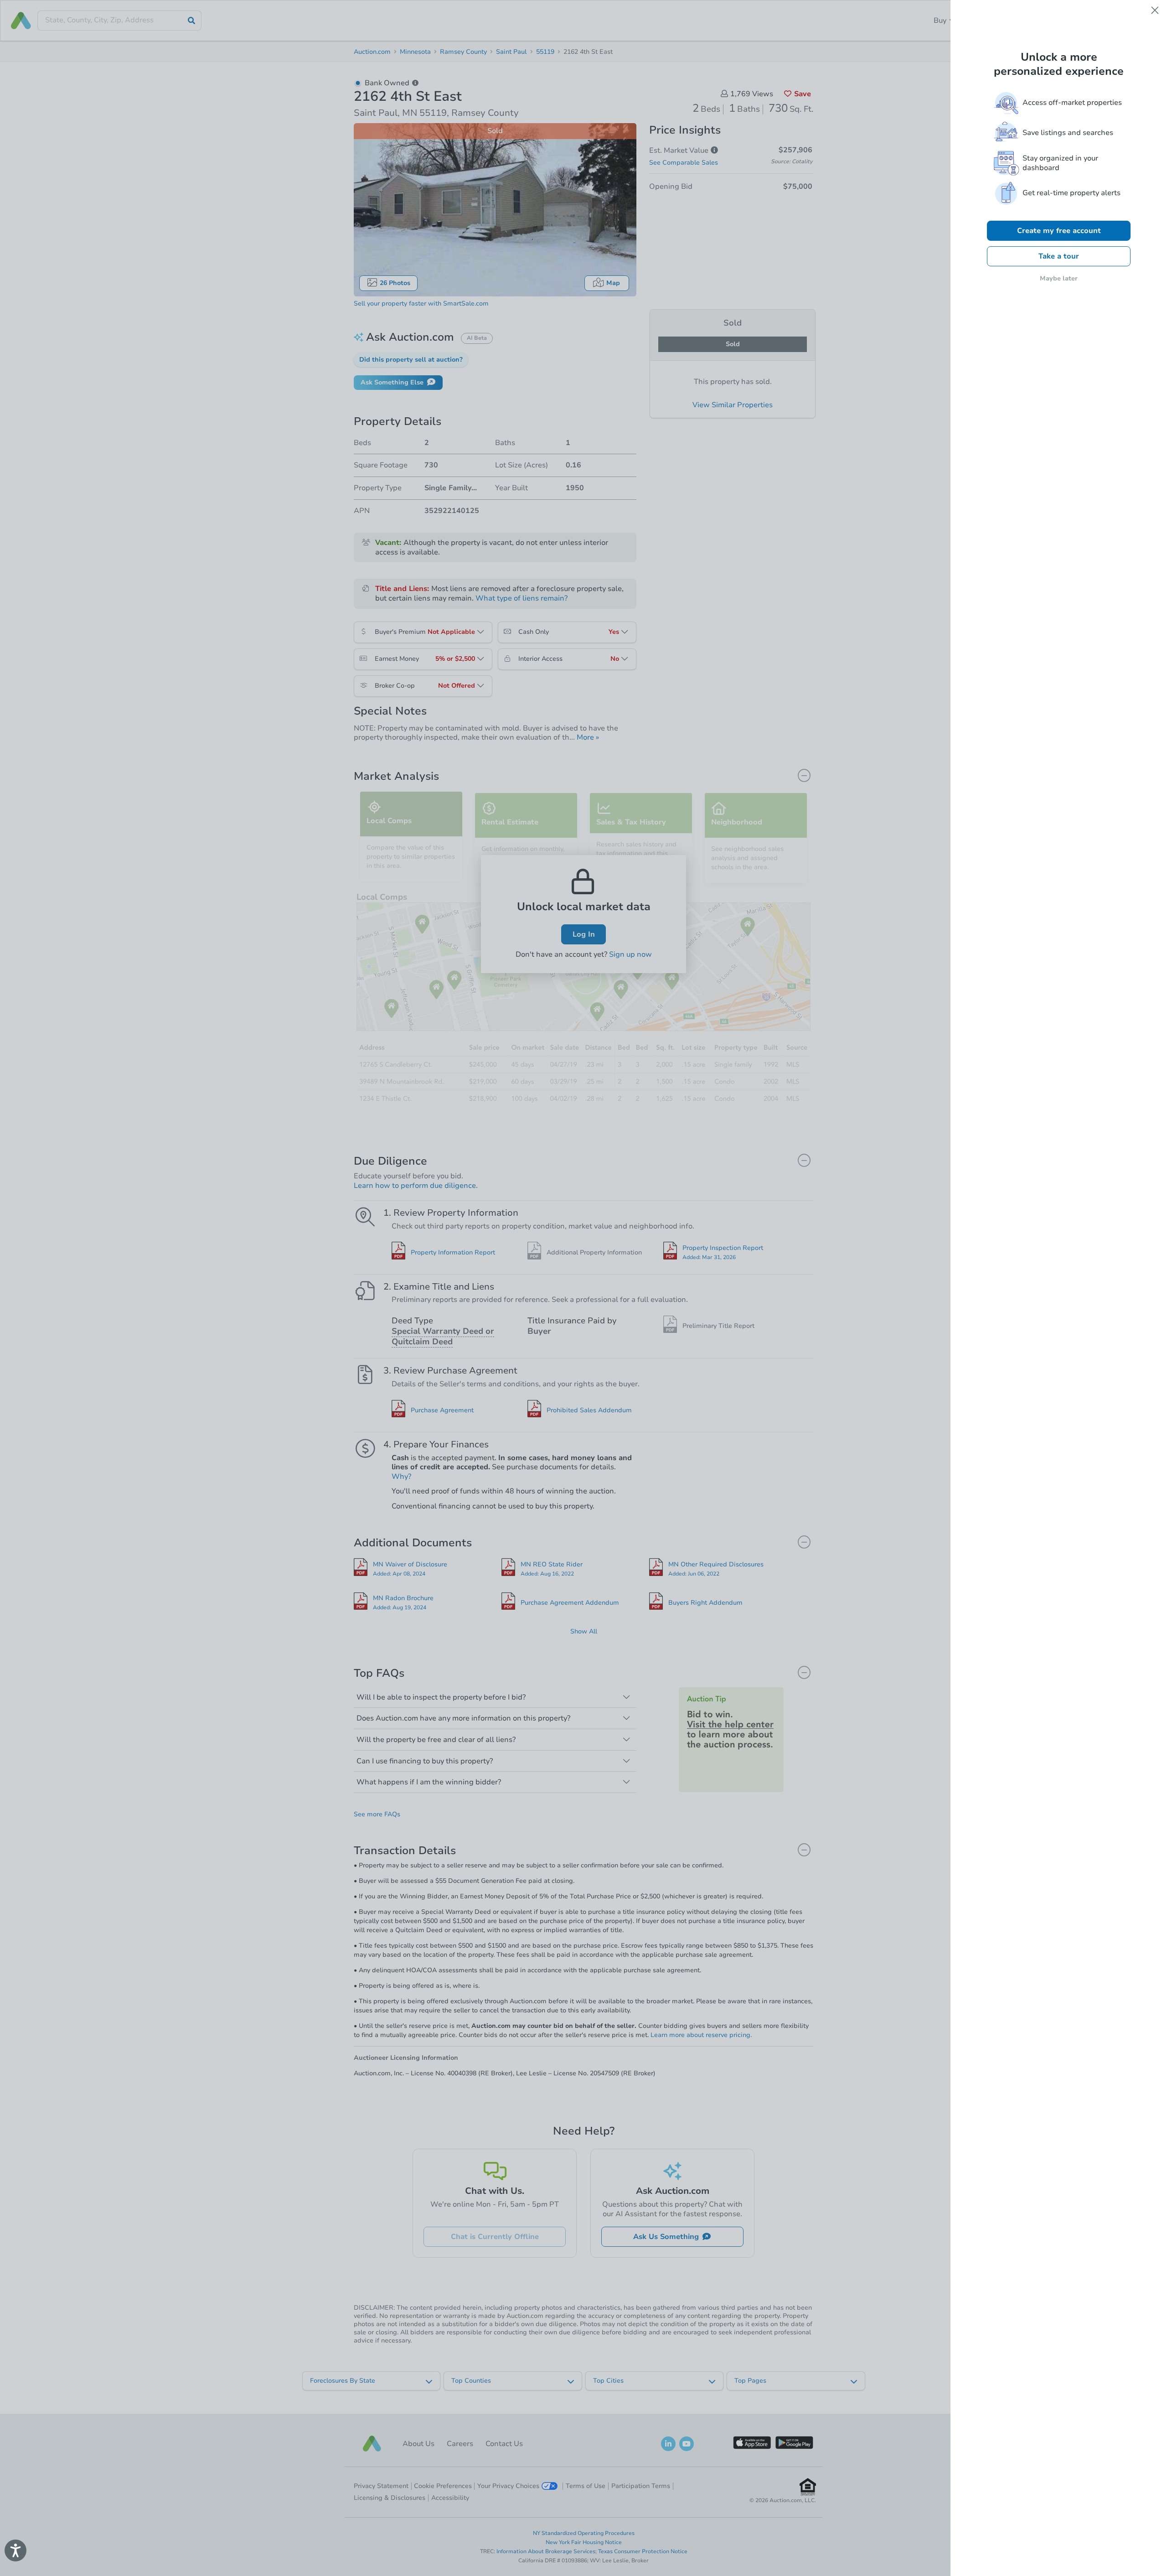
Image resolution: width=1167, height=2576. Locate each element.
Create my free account (1059, 231)
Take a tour (1059, 256)
